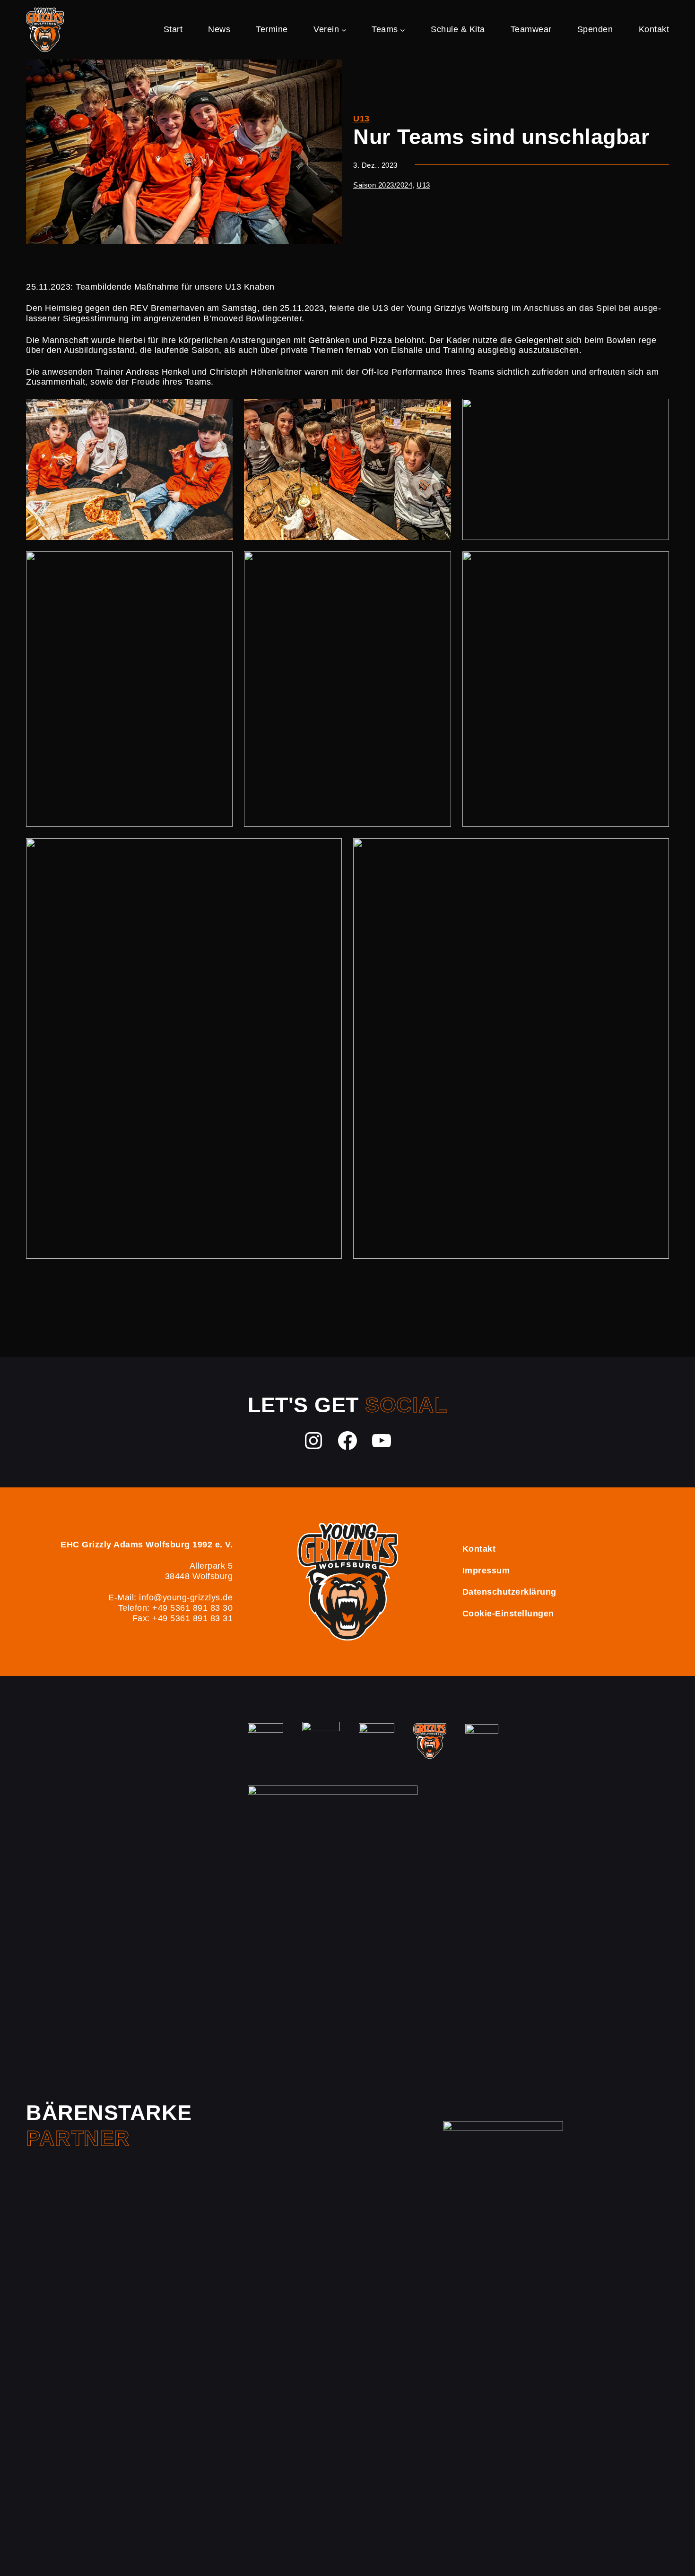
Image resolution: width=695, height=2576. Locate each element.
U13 (361, 119)
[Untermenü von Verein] (344, 30)
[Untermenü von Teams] (403, 30)
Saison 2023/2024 (383, 185)
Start (173, 29)
